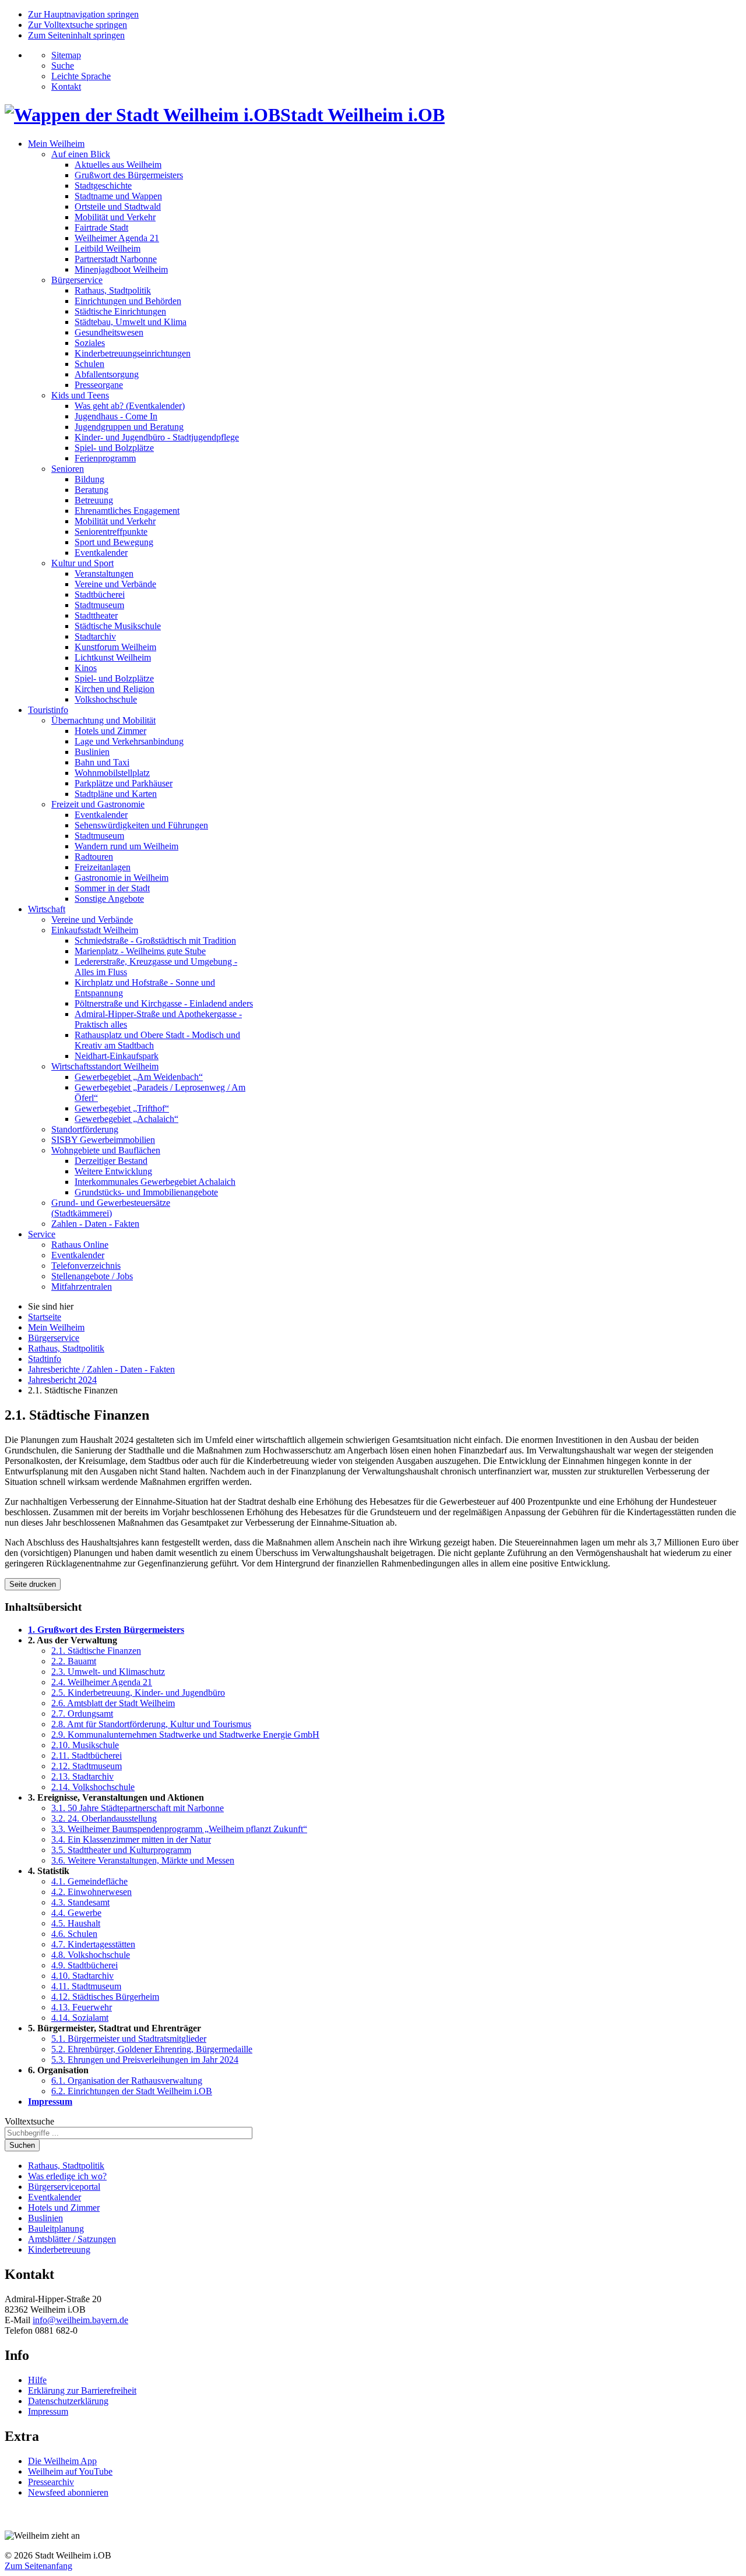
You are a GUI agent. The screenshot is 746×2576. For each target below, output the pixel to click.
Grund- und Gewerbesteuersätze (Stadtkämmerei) (111, 1208)
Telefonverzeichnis (86, 1266)
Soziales (90, 343)
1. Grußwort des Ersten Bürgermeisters (106, 1630)
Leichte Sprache (81, 76)
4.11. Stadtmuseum (86, 1986)
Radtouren (94, 857)
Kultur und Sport (82, 563)
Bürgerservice (77, 280)
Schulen (89, 364)
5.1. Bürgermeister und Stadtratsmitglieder (129, 2039)
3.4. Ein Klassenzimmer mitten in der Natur (131, 1839)
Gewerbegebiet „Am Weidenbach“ (139, 1077)
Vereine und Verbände (115, 584)
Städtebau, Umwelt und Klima (131, 322)
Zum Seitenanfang (38, 2566)
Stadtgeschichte (103, 186)
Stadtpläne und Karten (116, 794)
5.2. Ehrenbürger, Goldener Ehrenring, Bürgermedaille (152, 2049)
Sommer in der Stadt (112, 888)
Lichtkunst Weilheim (113, 657)
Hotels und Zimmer (110, 731)
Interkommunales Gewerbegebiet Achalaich (155, 1182)
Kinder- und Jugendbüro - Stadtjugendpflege (157, 437)
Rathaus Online (80, 1245)
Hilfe (37, 2380)
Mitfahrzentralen (82, 1287)
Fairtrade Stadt (101, 227)
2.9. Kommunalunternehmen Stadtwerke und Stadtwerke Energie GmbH (185, 1735)
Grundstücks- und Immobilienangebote (146, 1192)
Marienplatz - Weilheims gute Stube (140, 951)
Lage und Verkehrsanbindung (129, 741)
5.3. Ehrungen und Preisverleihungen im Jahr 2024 (145, 2060)
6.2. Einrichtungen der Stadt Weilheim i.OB (132, 2091)
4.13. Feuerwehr (82, 2007)
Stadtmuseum (99, 605)
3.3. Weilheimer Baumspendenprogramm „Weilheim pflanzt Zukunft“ (179, 1829)
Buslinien (92, 752)
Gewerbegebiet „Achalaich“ (126, 1119)
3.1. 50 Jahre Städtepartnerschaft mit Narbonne (138, 1808)
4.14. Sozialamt (80, 2018)
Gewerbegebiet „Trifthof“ (122, 1108)
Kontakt (66, 87)
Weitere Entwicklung (113, 1171)
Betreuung (94, 500)
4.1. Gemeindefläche (89, 1881)
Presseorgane (99, 385)
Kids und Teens (80, 395)
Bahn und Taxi (102, 762)
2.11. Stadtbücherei (87, 1755)
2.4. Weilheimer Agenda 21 (102, 1682)
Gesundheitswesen (109, 332)
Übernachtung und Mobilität (103, 720)
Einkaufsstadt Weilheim (95, 930)
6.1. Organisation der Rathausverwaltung (127, 2081)
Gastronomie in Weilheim (122, 878)
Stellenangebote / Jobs (92, 1276)
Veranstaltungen (104, 574)
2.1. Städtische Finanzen (96, 1651)
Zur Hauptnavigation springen (83, 14)
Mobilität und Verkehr (115, 217)
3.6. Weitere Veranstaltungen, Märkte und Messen (143, 1860)
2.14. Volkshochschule (93, 1787)
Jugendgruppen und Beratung (129, 427)
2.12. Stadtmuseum (87, 1766)
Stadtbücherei (100, 594)
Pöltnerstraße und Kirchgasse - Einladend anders (164, 1003)
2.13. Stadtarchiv (82, 1776)
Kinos (86, 668)
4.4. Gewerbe (76, 1913)
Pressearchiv (51, 2482)
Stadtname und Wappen (118, 196)
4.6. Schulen (74, 1934)
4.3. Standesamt (80, 1902)
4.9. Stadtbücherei (85, 1965)
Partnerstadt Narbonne (116, 259)
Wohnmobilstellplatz (112, 773)
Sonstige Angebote (109, 899)
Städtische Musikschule (118, 626)
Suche (63, 66)
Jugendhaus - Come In (116, 416)
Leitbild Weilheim (108, 248)
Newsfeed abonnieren (68, 2492)
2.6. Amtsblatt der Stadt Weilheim (113, 1703)
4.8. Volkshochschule (91, 1955)
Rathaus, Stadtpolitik (113, 290)
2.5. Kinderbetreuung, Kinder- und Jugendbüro (138, 1693)
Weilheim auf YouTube (70, 2471)
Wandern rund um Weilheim (126, 846)
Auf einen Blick (81, 154)
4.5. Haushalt (76, 1923)
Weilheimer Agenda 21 (117, 238)
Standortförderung (85, 1129)
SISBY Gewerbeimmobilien (103, 1140)
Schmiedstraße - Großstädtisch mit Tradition (155, 941)
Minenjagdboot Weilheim (121, 269)
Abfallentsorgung (107, 374)
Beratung (92, 490)
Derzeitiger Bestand (111, 1161)
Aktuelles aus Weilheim (118, 165)
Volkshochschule (106, 699)
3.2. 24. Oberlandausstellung (104, 1818)
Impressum (50, 2102)
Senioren (68, 469)
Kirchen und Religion (115, 689)
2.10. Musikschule (85, 1745)
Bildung (89, 479)
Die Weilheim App (62, 2461)
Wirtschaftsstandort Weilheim (105, 1066)
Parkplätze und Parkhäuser (124, 783)
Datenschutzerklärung (68, 2401)
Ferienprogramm (105, 458)
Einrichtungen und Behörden (128, 301)
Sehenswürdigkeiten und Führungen (141, 825)
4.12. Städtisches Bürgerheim (105, 1997)
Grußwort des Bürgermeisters (129, 175)
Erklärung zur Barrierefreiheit (82, 2390)
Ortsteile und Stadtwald (118, 207)
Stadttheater (96, 615)
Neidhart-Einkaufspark (117, 1056)
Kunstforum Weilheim (115, 647)
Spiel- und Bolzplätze (114, 448)
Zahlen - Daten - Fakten (95, 1224)
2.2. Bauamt (74, 1661)
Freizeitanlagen (103, 867)
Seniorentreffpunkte (111, 532)
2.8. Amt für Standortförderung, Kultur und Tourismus (151, 1724)
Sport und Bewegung (114, 542)
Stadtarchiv (95, 636)
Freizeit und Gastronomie (98, 804)
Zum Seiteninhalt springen (76, 35)
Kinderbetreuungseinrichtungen (133, 353)
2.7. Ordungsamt (82, 1714)
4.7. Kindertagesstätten (93, 1944)
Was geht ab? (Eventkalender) (130, 406)
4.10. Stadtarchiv (82, 1976)
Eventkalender (101, 553)
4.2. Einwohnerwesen (92, 1892)
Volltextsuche (29, 2121)
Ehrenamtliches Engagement (127, 511)
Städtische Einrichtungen (120, 311)
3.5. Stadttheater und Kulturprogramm (121, 1850)
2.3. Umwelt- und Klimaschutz (108, 1672)
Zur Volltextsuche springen (78, 25)
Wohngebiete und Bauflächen (106, 1150)
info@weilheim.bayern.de (80, 2320)
